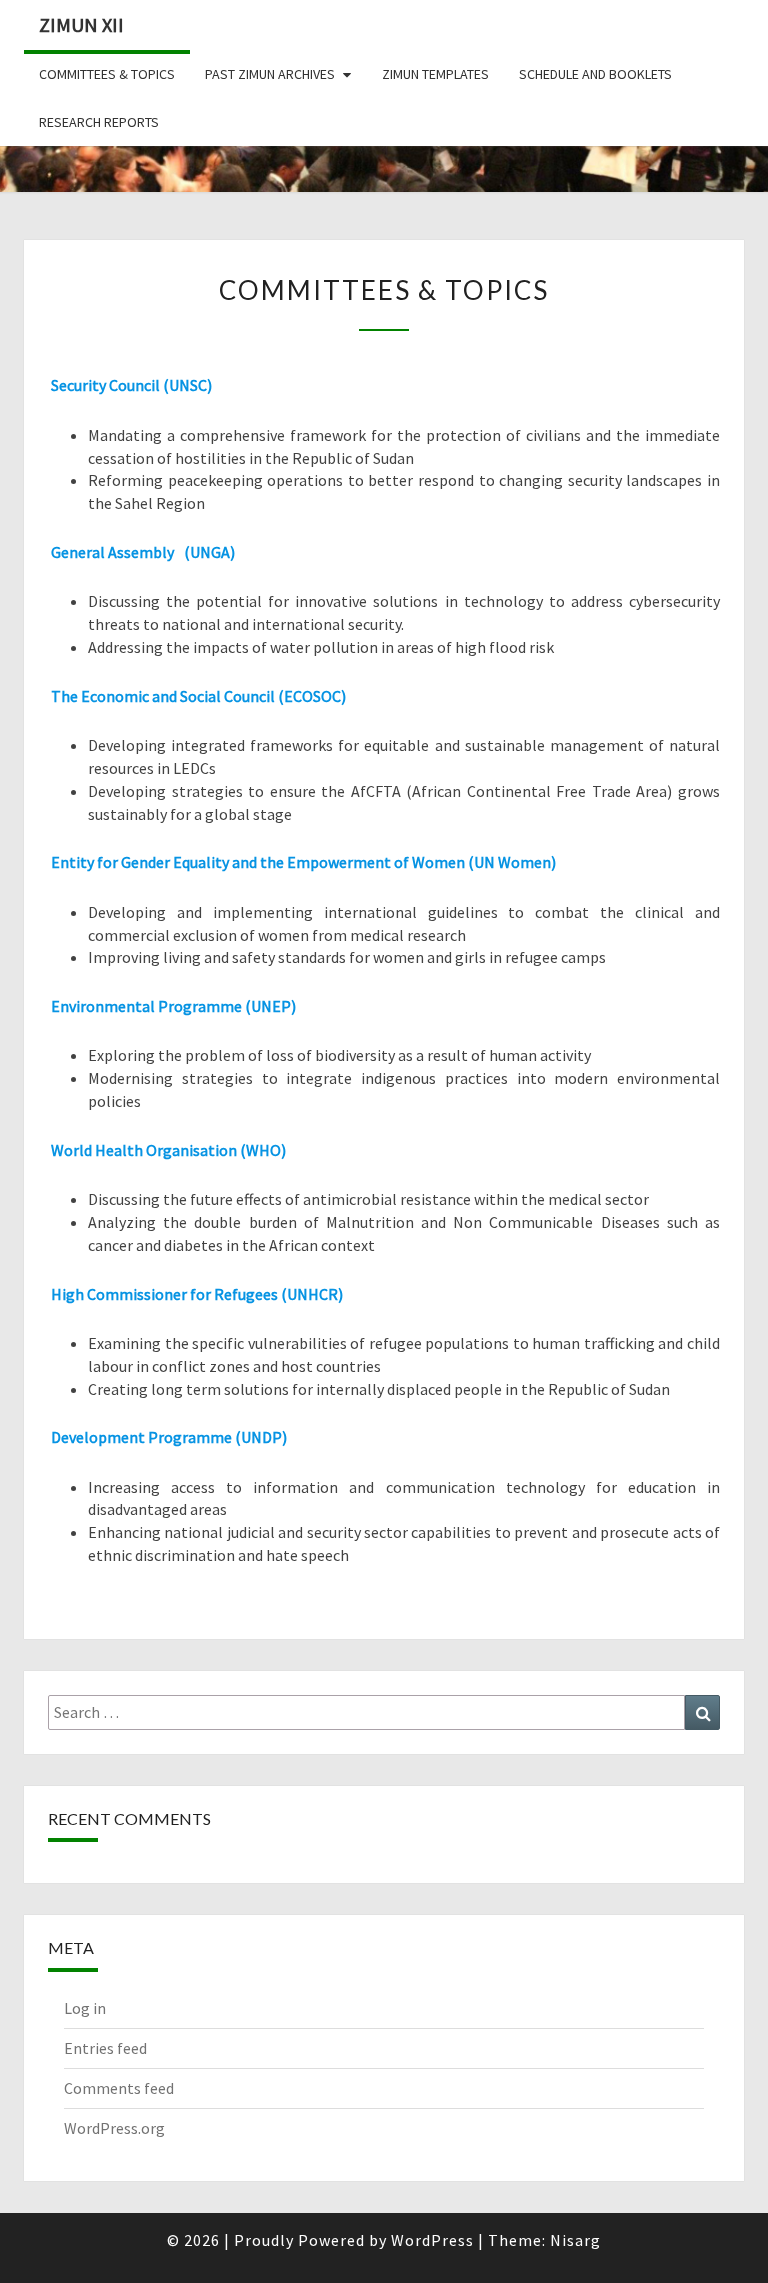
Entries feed (105, 2048)
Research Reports (99, 122)
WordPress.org (114, 2128)
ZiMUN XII (81, 24)
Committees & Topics (107, 74)
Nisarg (575, 2240)
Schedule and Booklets (595, 74)
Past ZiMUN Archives (270, 74)
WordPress (432, 2240)
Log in (85, 2008)
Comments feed (119, 2088)
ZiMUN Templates (435, 74)
